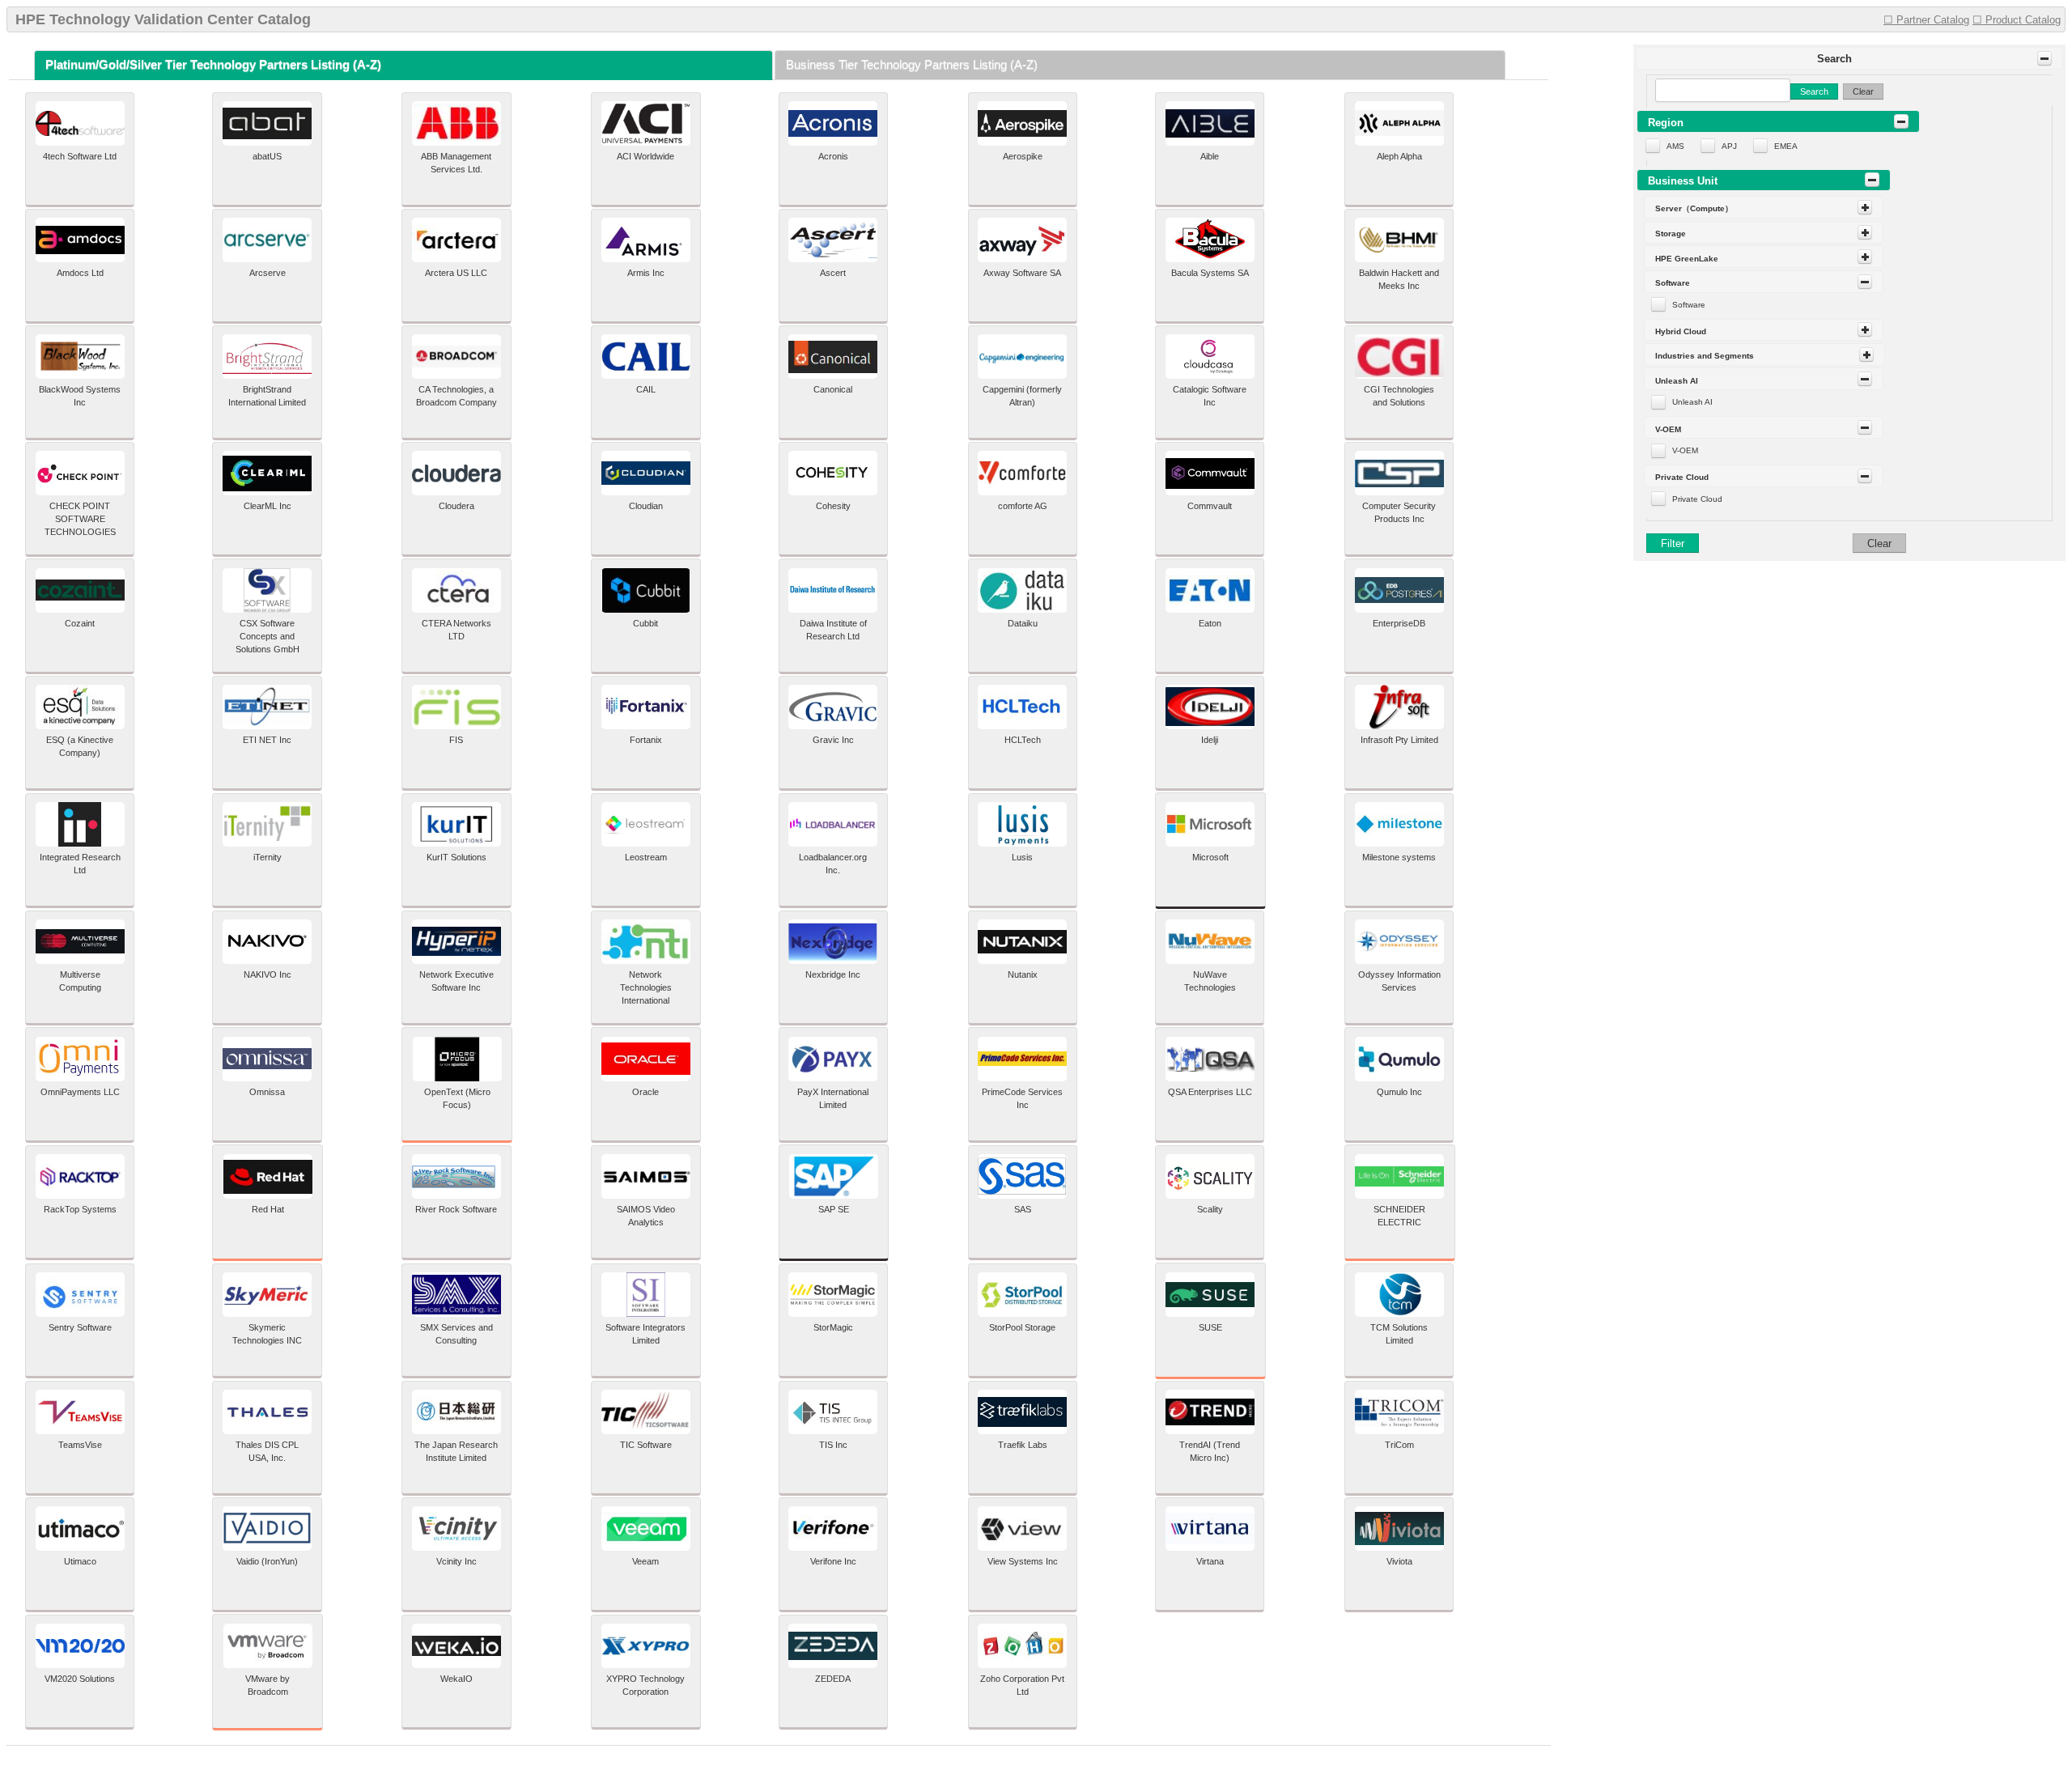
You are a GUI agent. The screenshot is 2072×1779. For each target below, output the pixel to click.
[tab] (403, 65)
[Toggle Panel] (2044, 58)
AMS (1675, 146)
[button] (1850, 58)
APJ (1729, 146)
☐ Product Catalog (2017, 20)
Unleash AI (1692, 402)
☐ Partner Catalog (1926, 20)
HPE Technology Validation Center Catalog (163, 19)
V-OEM (1685, 450)
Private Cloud (1697, 499)
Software (1689, 305)
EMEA (1786, 146)
